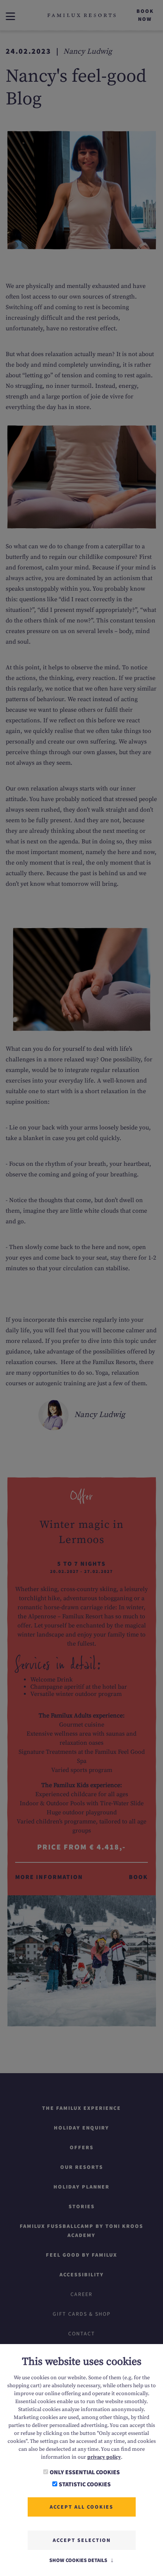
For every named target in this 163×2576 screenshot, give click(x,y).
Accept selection (82, 2540)
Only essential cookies (85, 2472)
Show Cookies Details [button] (79, 2560)
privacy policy (104, 2457)
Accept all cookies (81, 2507)
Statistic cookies (85, 2484)
